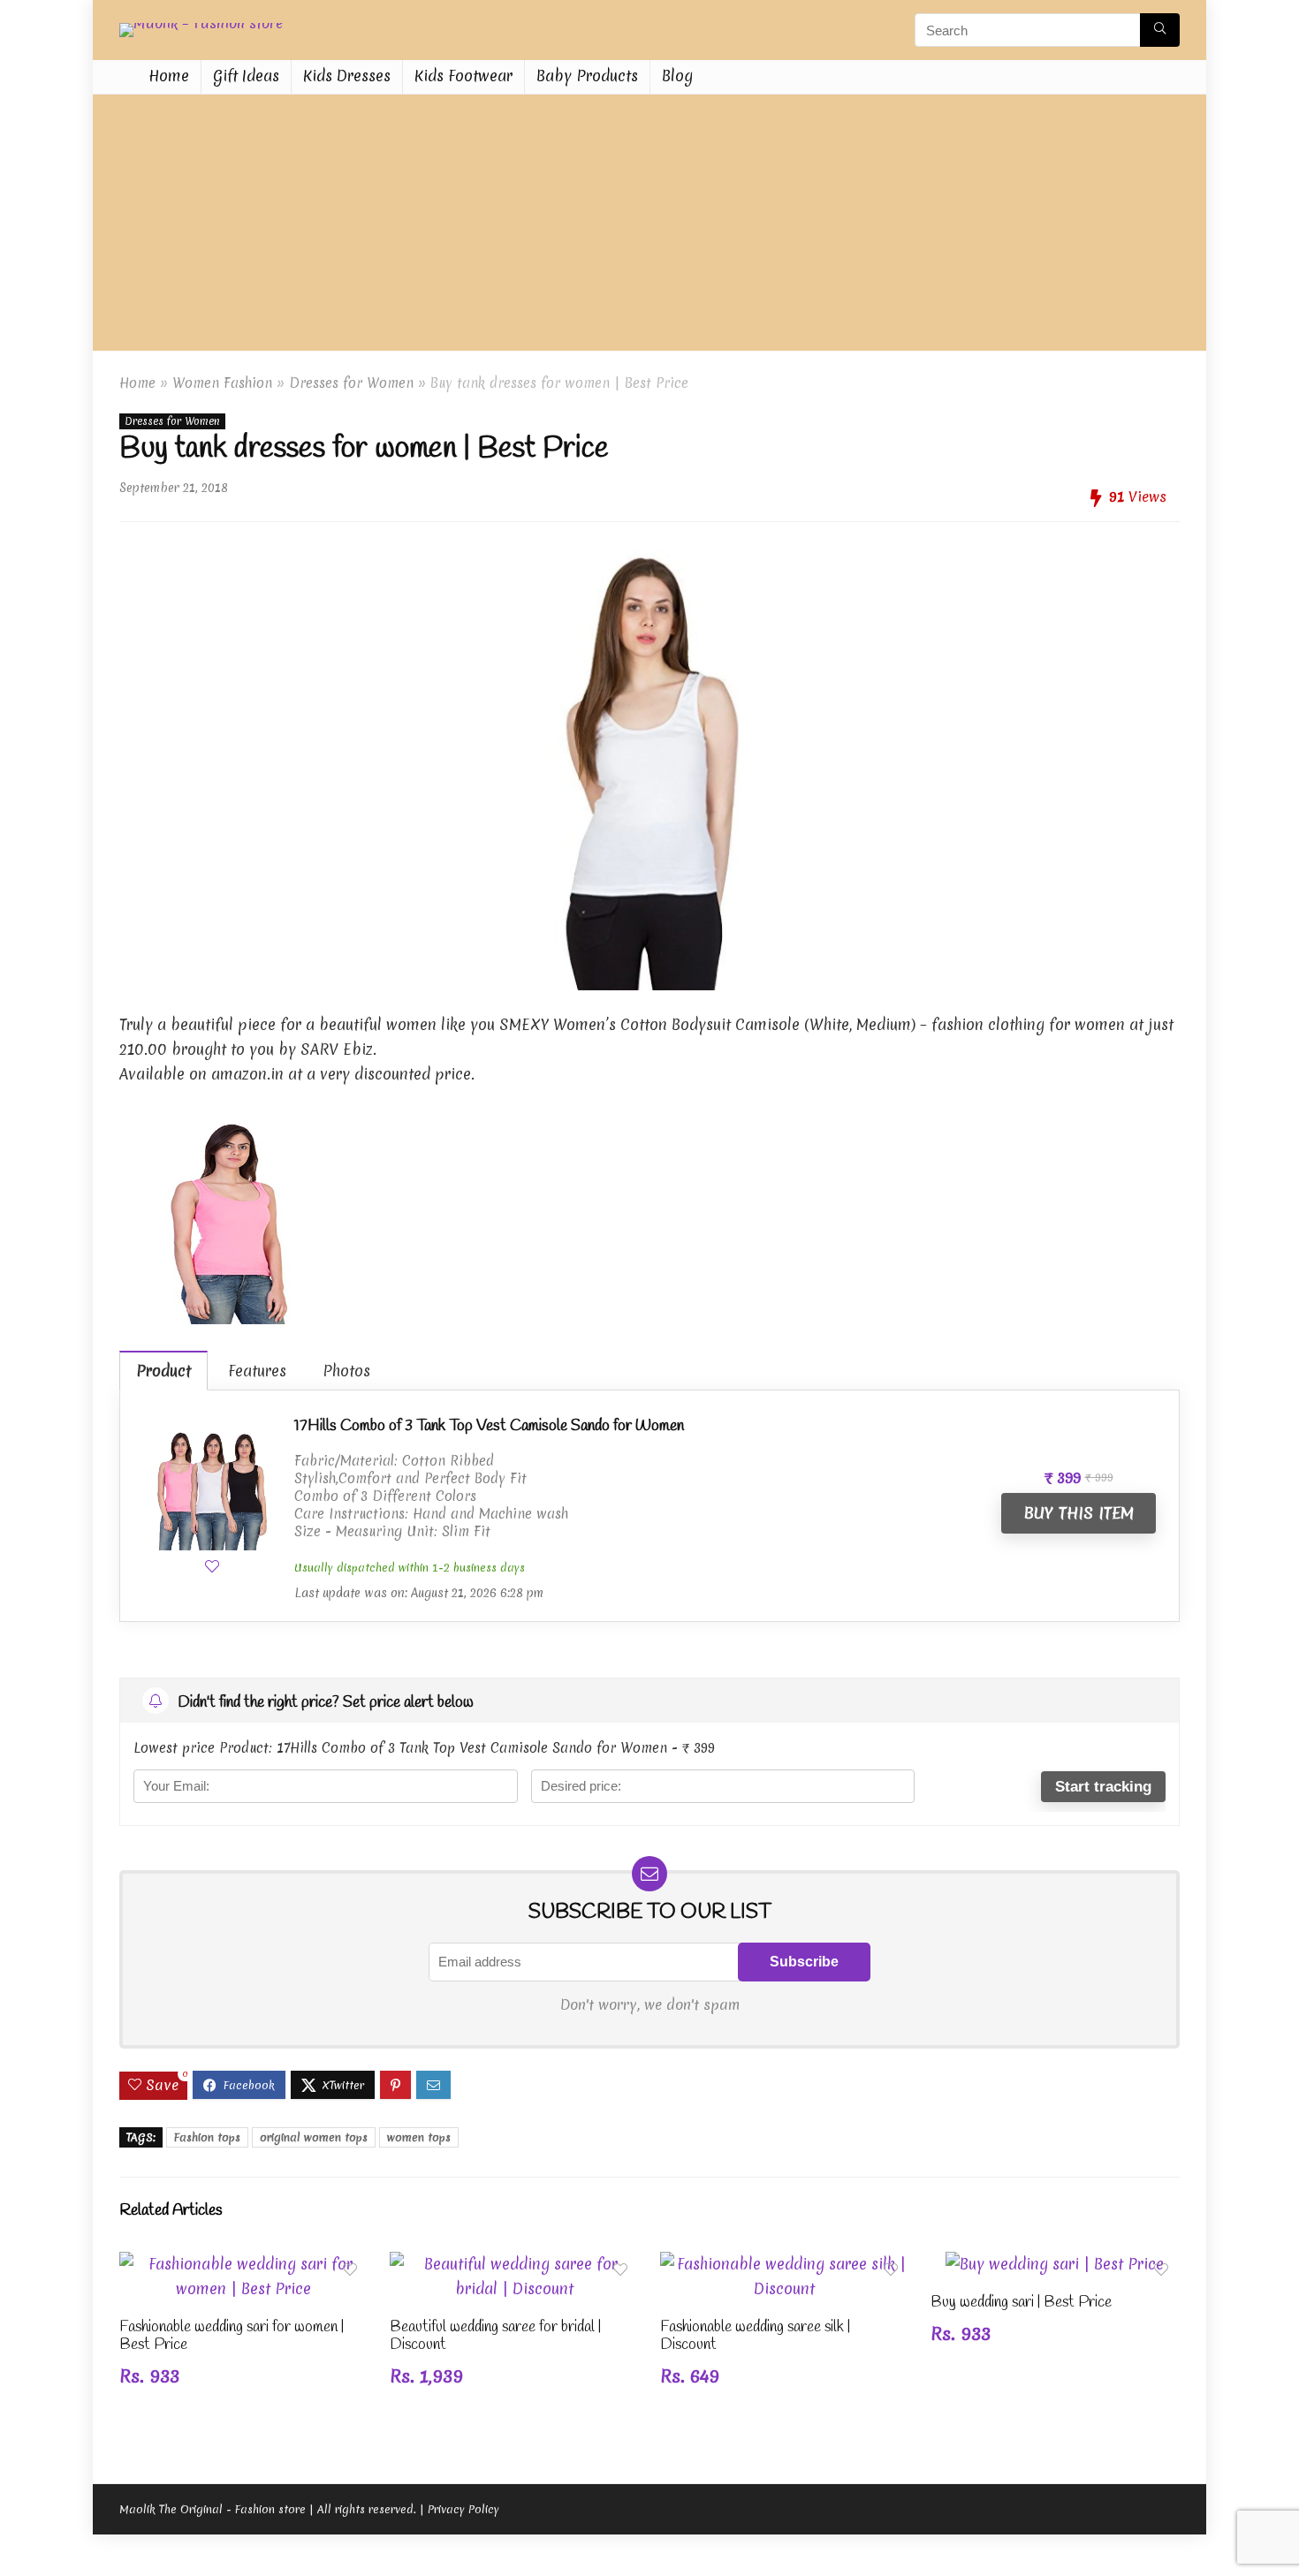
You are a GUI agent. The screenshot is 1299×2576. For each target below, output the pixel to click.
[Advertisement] (649, 227)
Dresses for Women (351, 383)
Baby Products (587, 76)
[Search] (1160, 30)
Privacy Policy (463, 2509)
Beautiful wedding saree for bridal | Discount (495, 2336)
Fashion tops (207, 2137)
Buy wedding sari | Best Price (1021, 2303)
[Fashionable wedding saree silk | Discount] (785, 2264)
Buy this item (1079, 1513)
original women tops (314, 2137)
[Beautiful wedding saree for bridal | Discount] (514, 2264)
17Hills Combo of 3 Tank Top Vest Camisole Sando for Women (489, 1426)
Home (169, 76)
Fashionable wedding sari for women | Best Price (232, 2336)
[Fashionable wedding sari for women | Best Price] (244, 2264)
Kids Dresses (347, 76)
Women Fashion (222, 383)
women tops (419, 2137)
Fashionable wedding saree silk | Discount (755, 2336)
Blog (677, 76)
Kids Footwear (463, 76)
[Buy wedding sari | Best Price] (1055, 2264)
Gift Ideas (246, 76)
